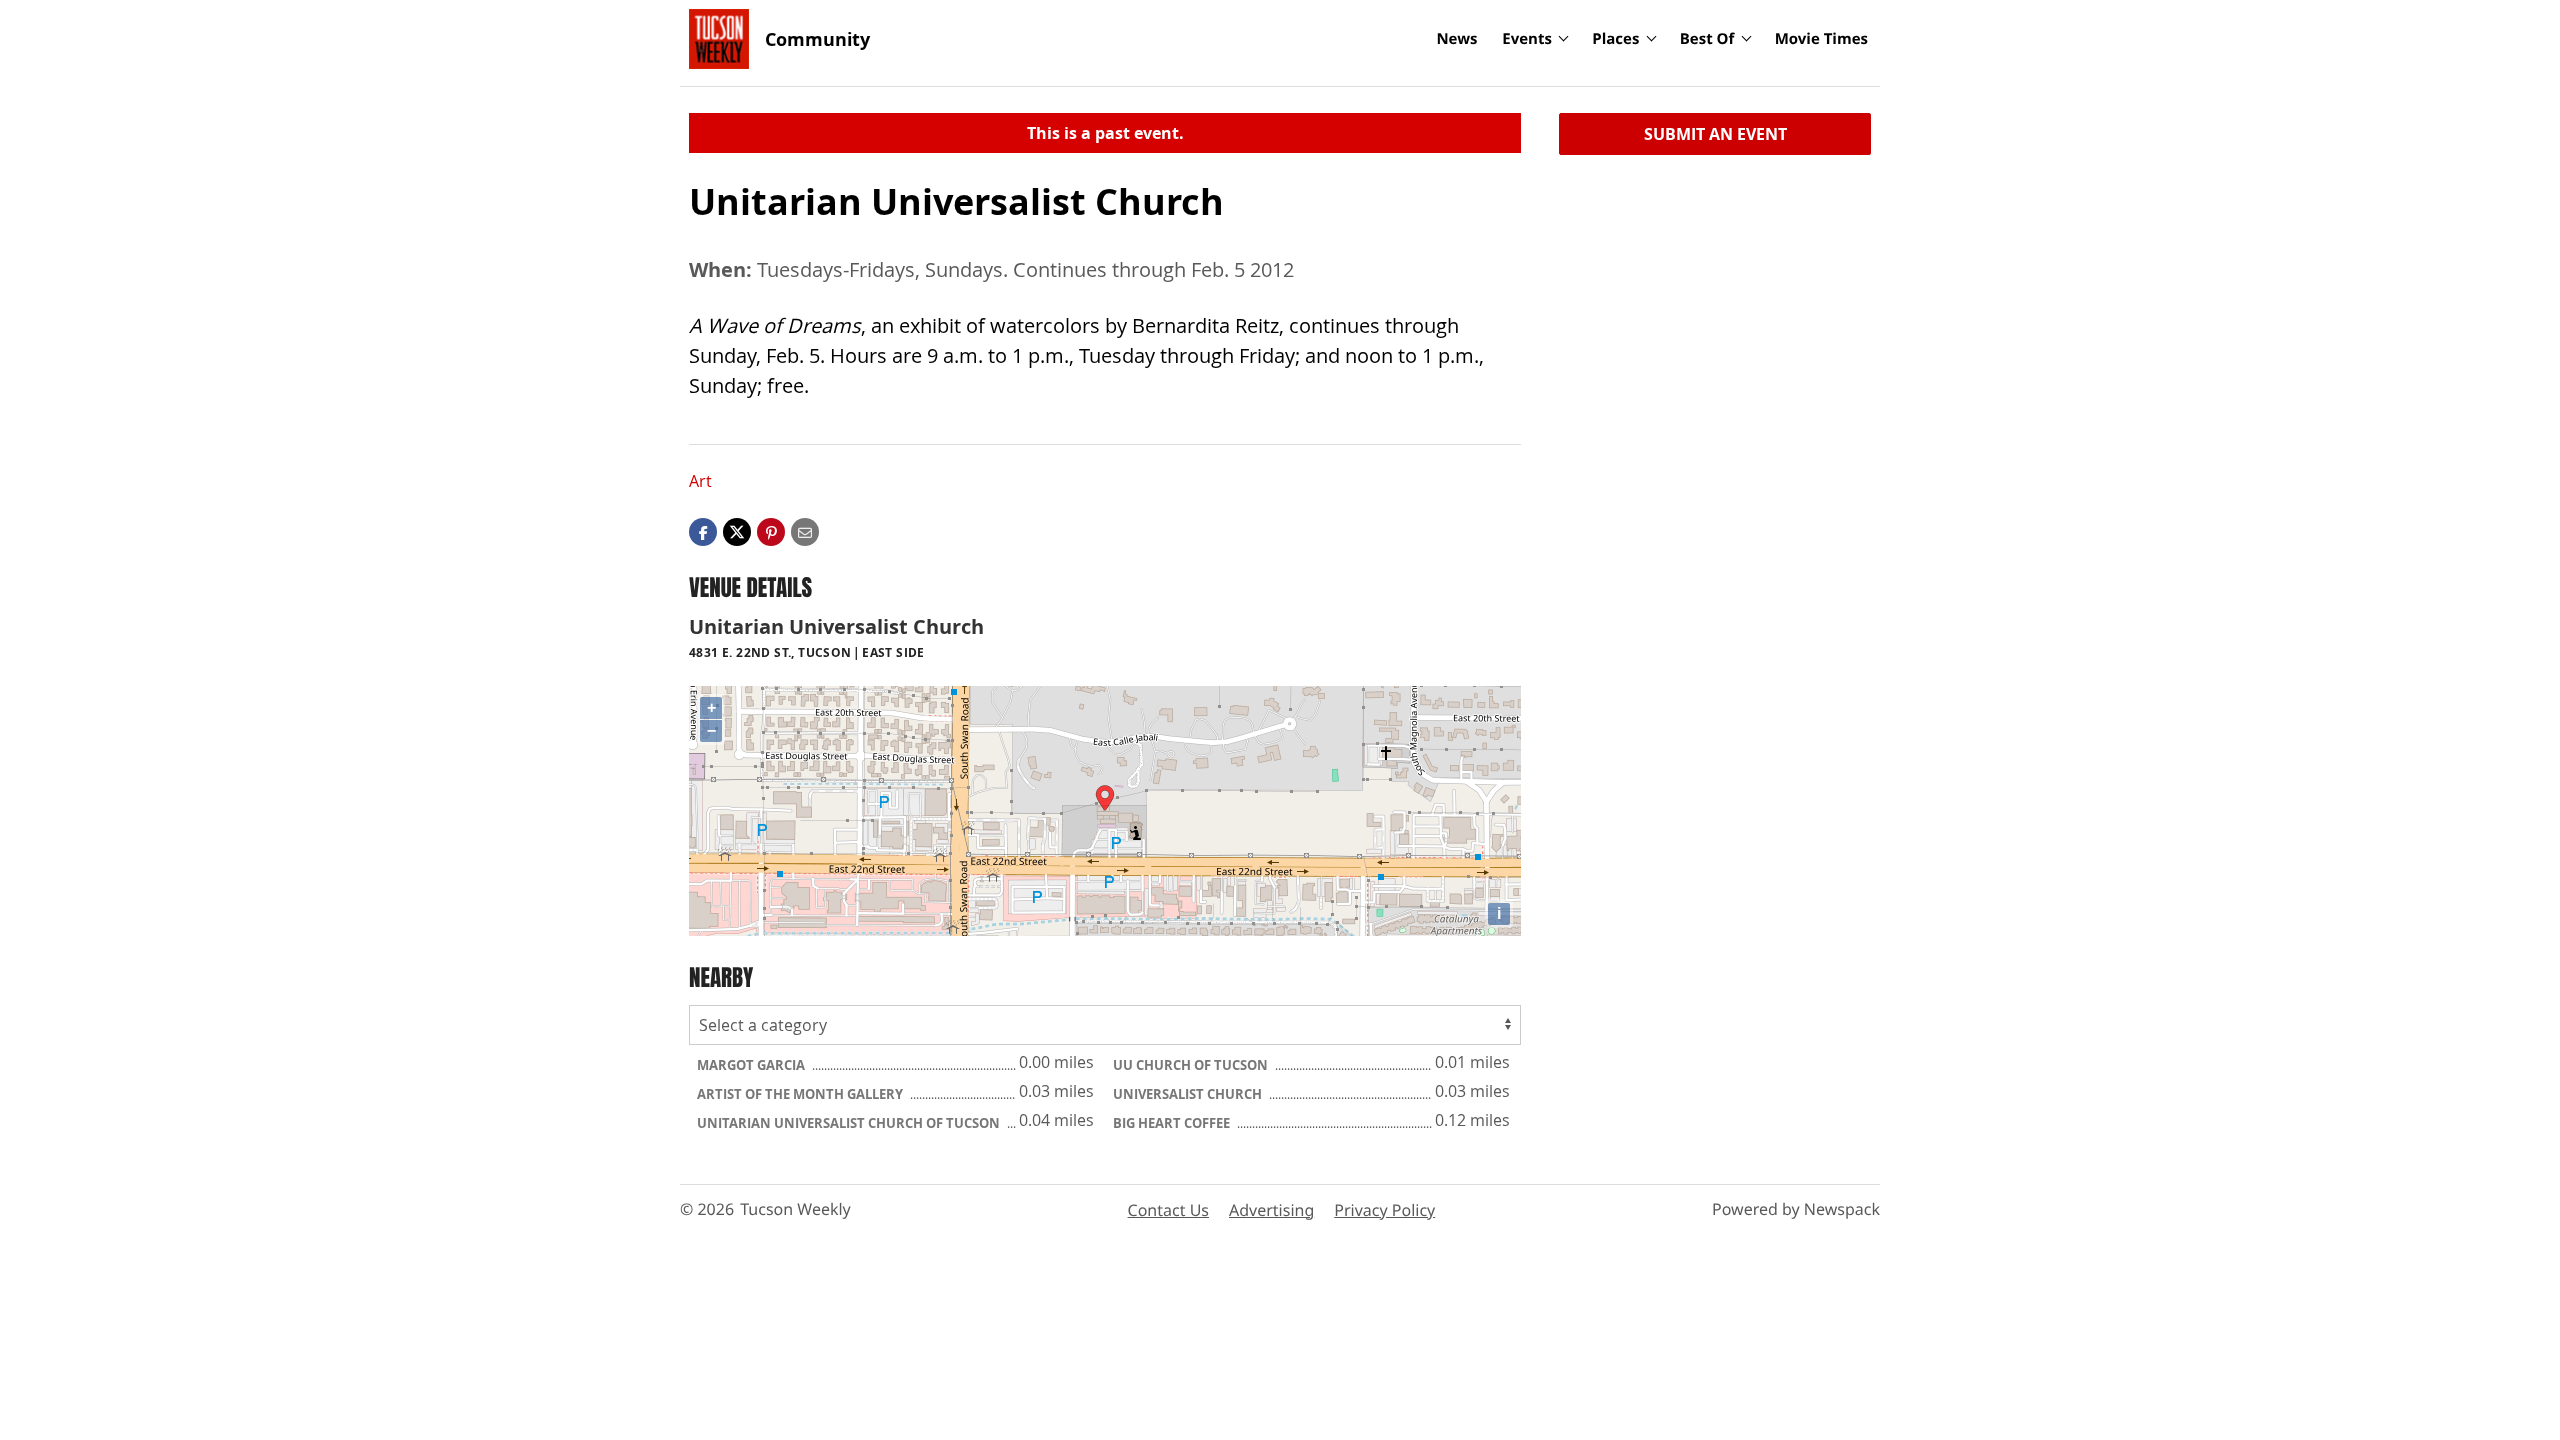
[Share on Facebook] (703, 531)
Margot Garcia (752, 1065)
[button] (771, 531)
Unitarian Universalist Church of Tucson (850, 1123)
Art (700, 481)
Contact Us (1168, 1210)
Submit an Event (1715, 134)
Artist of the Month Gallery (801, 1094)
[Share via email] (805, 531)
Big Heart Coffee (1173, 1123)
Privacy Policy (1384, 1210)
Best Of (1707, 39)
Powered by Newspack (1796, 1209)
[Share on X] (737, 531)
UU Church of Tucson (1192, 1065)
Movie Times (1821, 39)
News (1456, 39)
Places (1615, 39)
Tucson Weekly (795, 1209)
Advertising (1271, 1210)
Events (1527, 39)
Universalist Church (1189, 1094)
